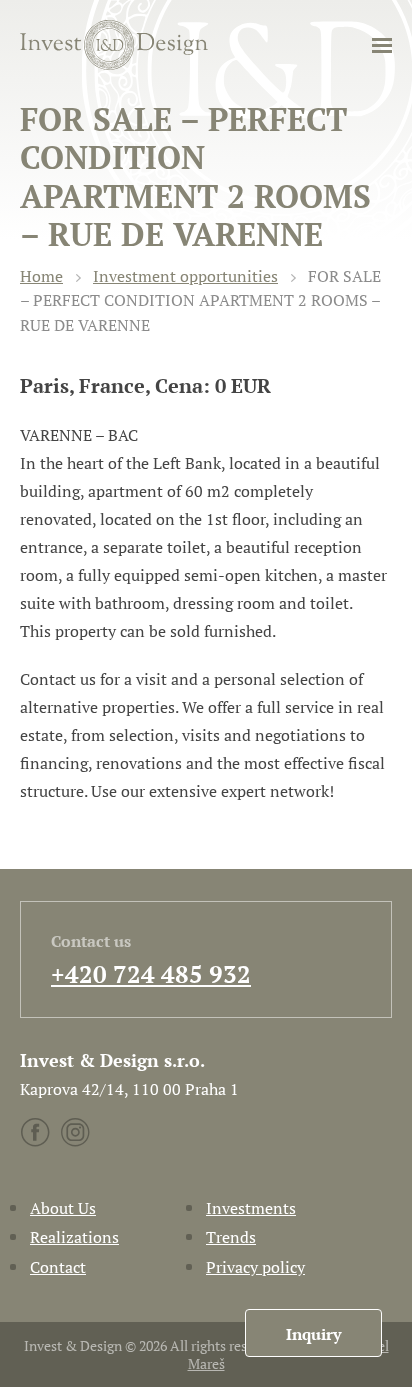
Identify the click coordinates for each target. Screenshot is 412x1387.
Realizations (74, 1237)
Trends (231, 1237)
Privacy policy (255, 1267)
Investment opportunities (185, 276)
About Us (63, 1208)
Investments (251, 1208)
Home (41, 276)
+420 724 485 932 (151, 974)
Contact (58, 1267)
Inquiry (313, 1334)
